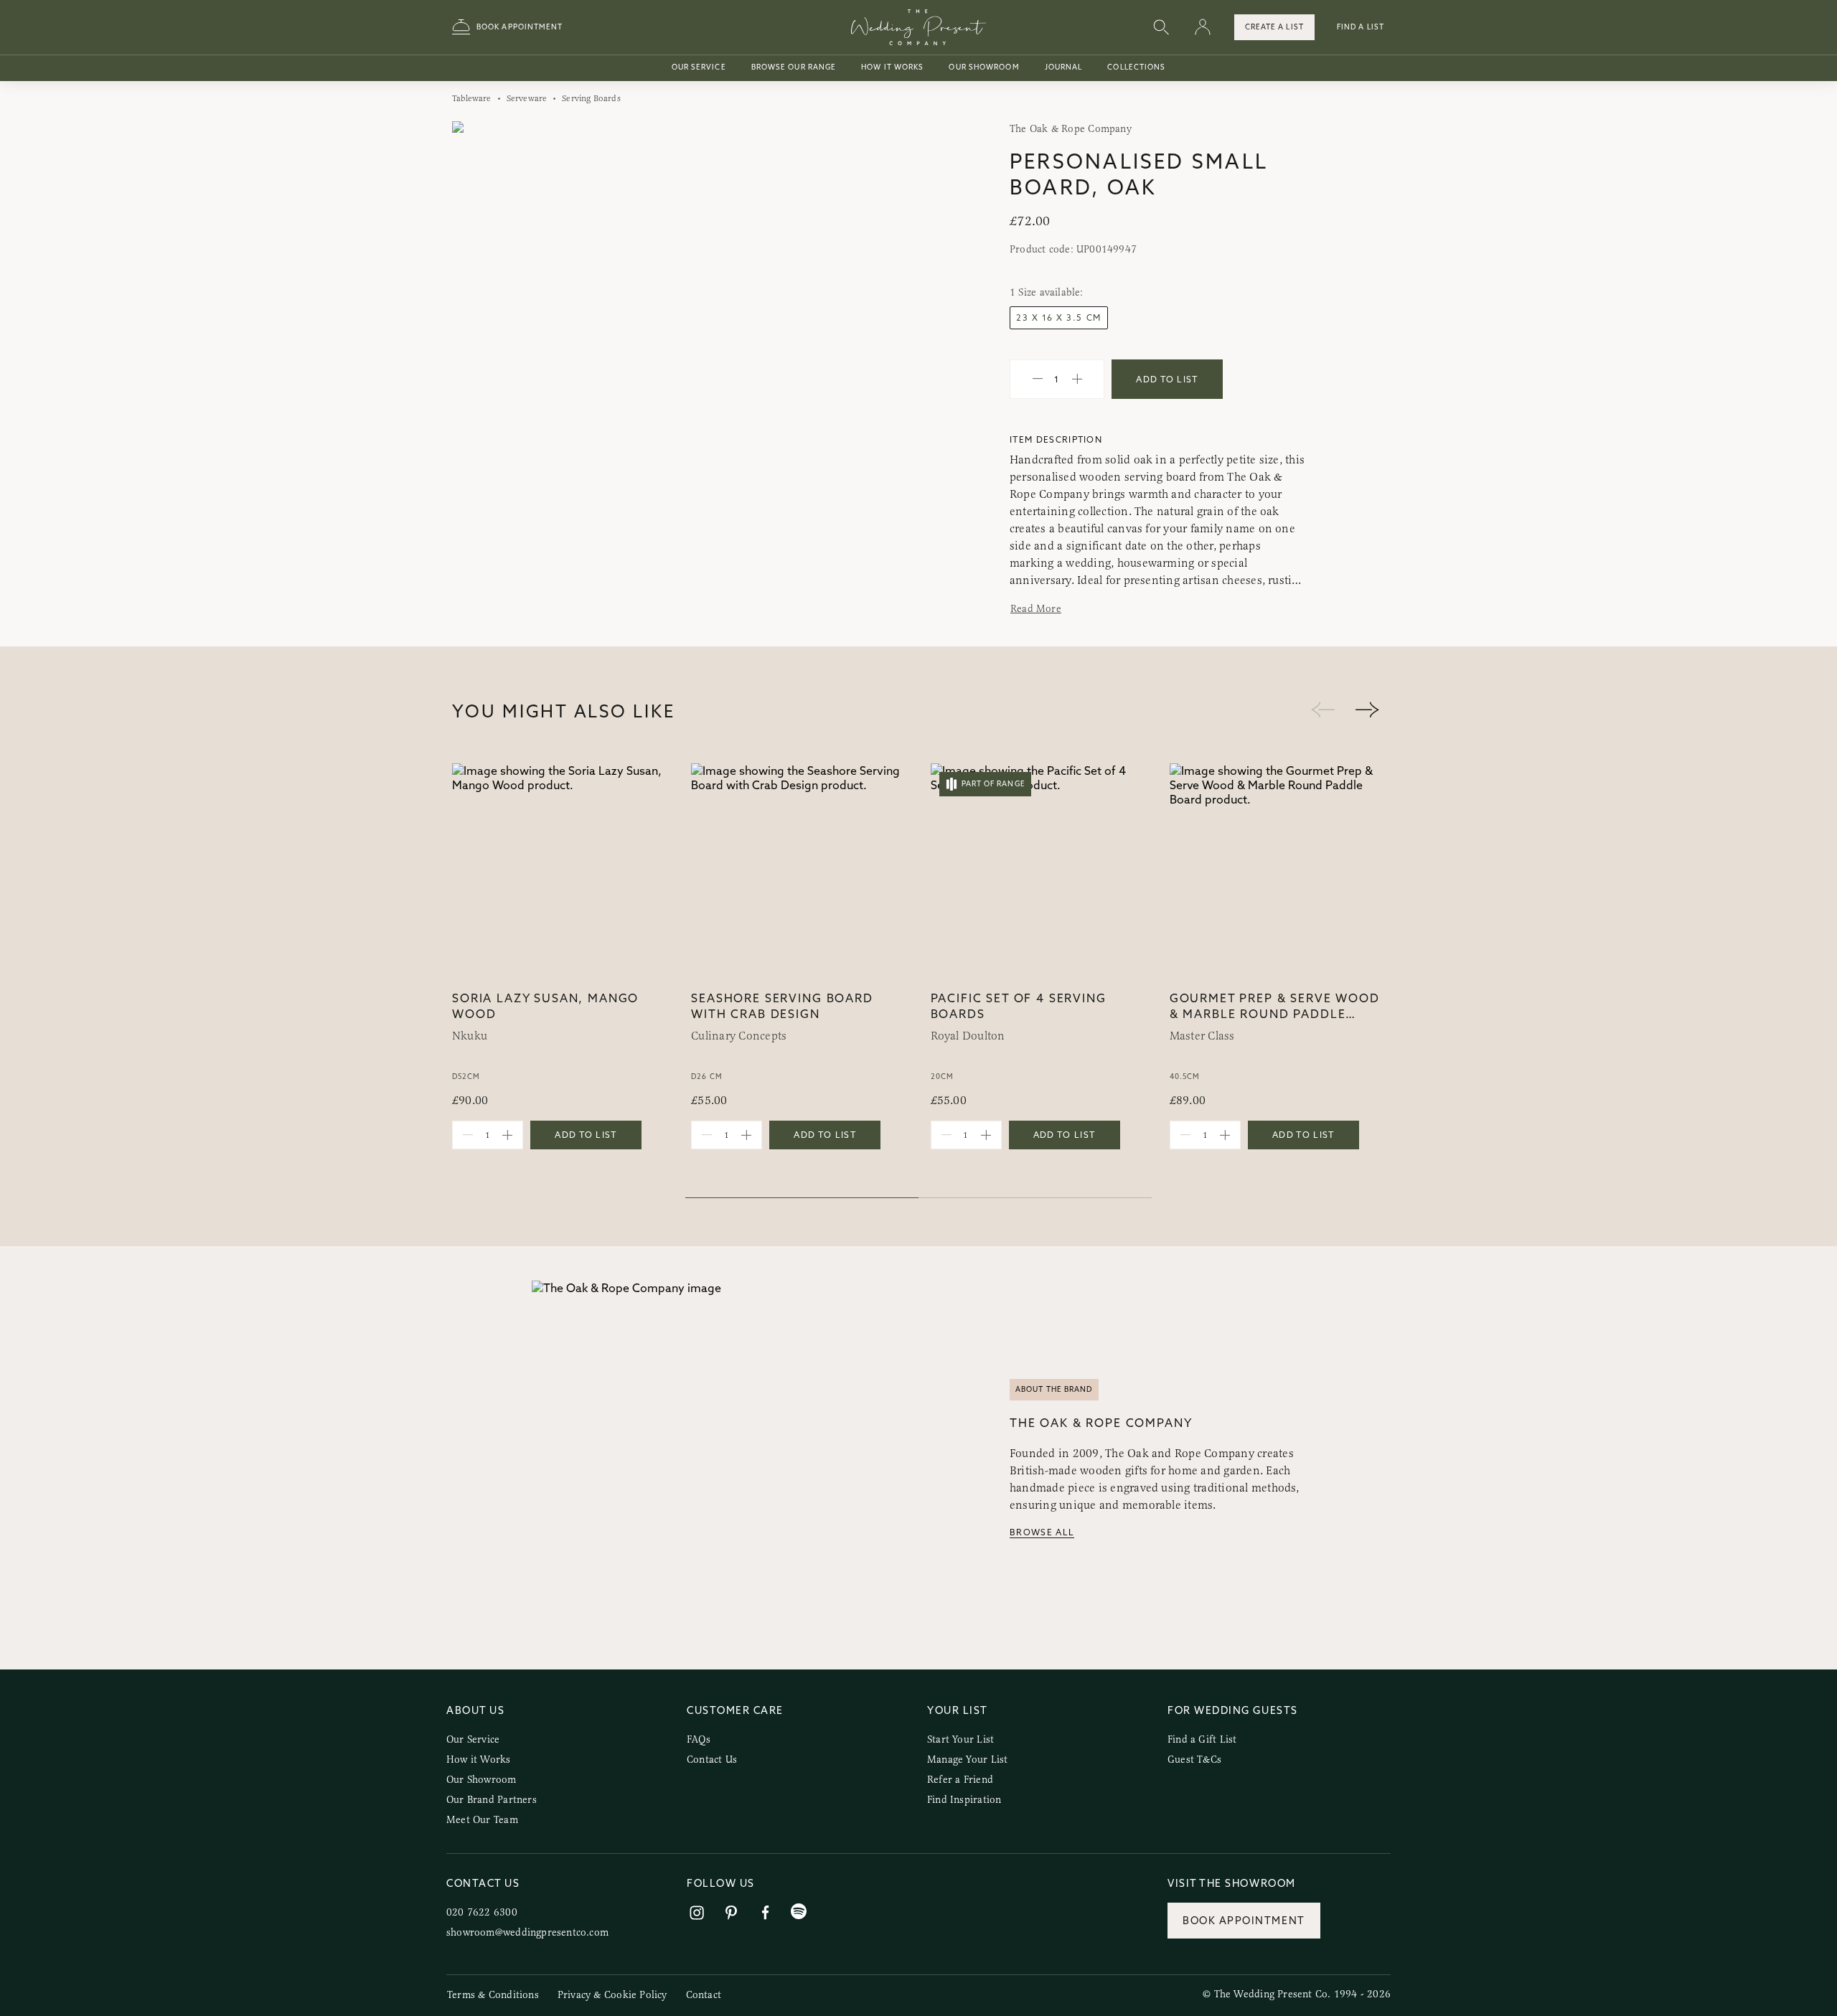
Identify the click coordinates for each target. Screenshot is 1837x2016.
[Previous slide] (478, 355)
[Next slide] (882, 355)
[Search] (1161, 28)
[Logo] (918, 27)
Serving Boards (591, 98)
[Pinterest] (731, 1913)
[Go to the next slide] (1367, 711)
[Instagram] (697, 1913)
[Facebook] (766, 1913)
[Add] (1077, 380)
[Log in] (1203, 28)
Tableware (472, 98)
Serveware (527, 98)
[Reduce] (1038, 380)
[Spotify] (799, 1912)
